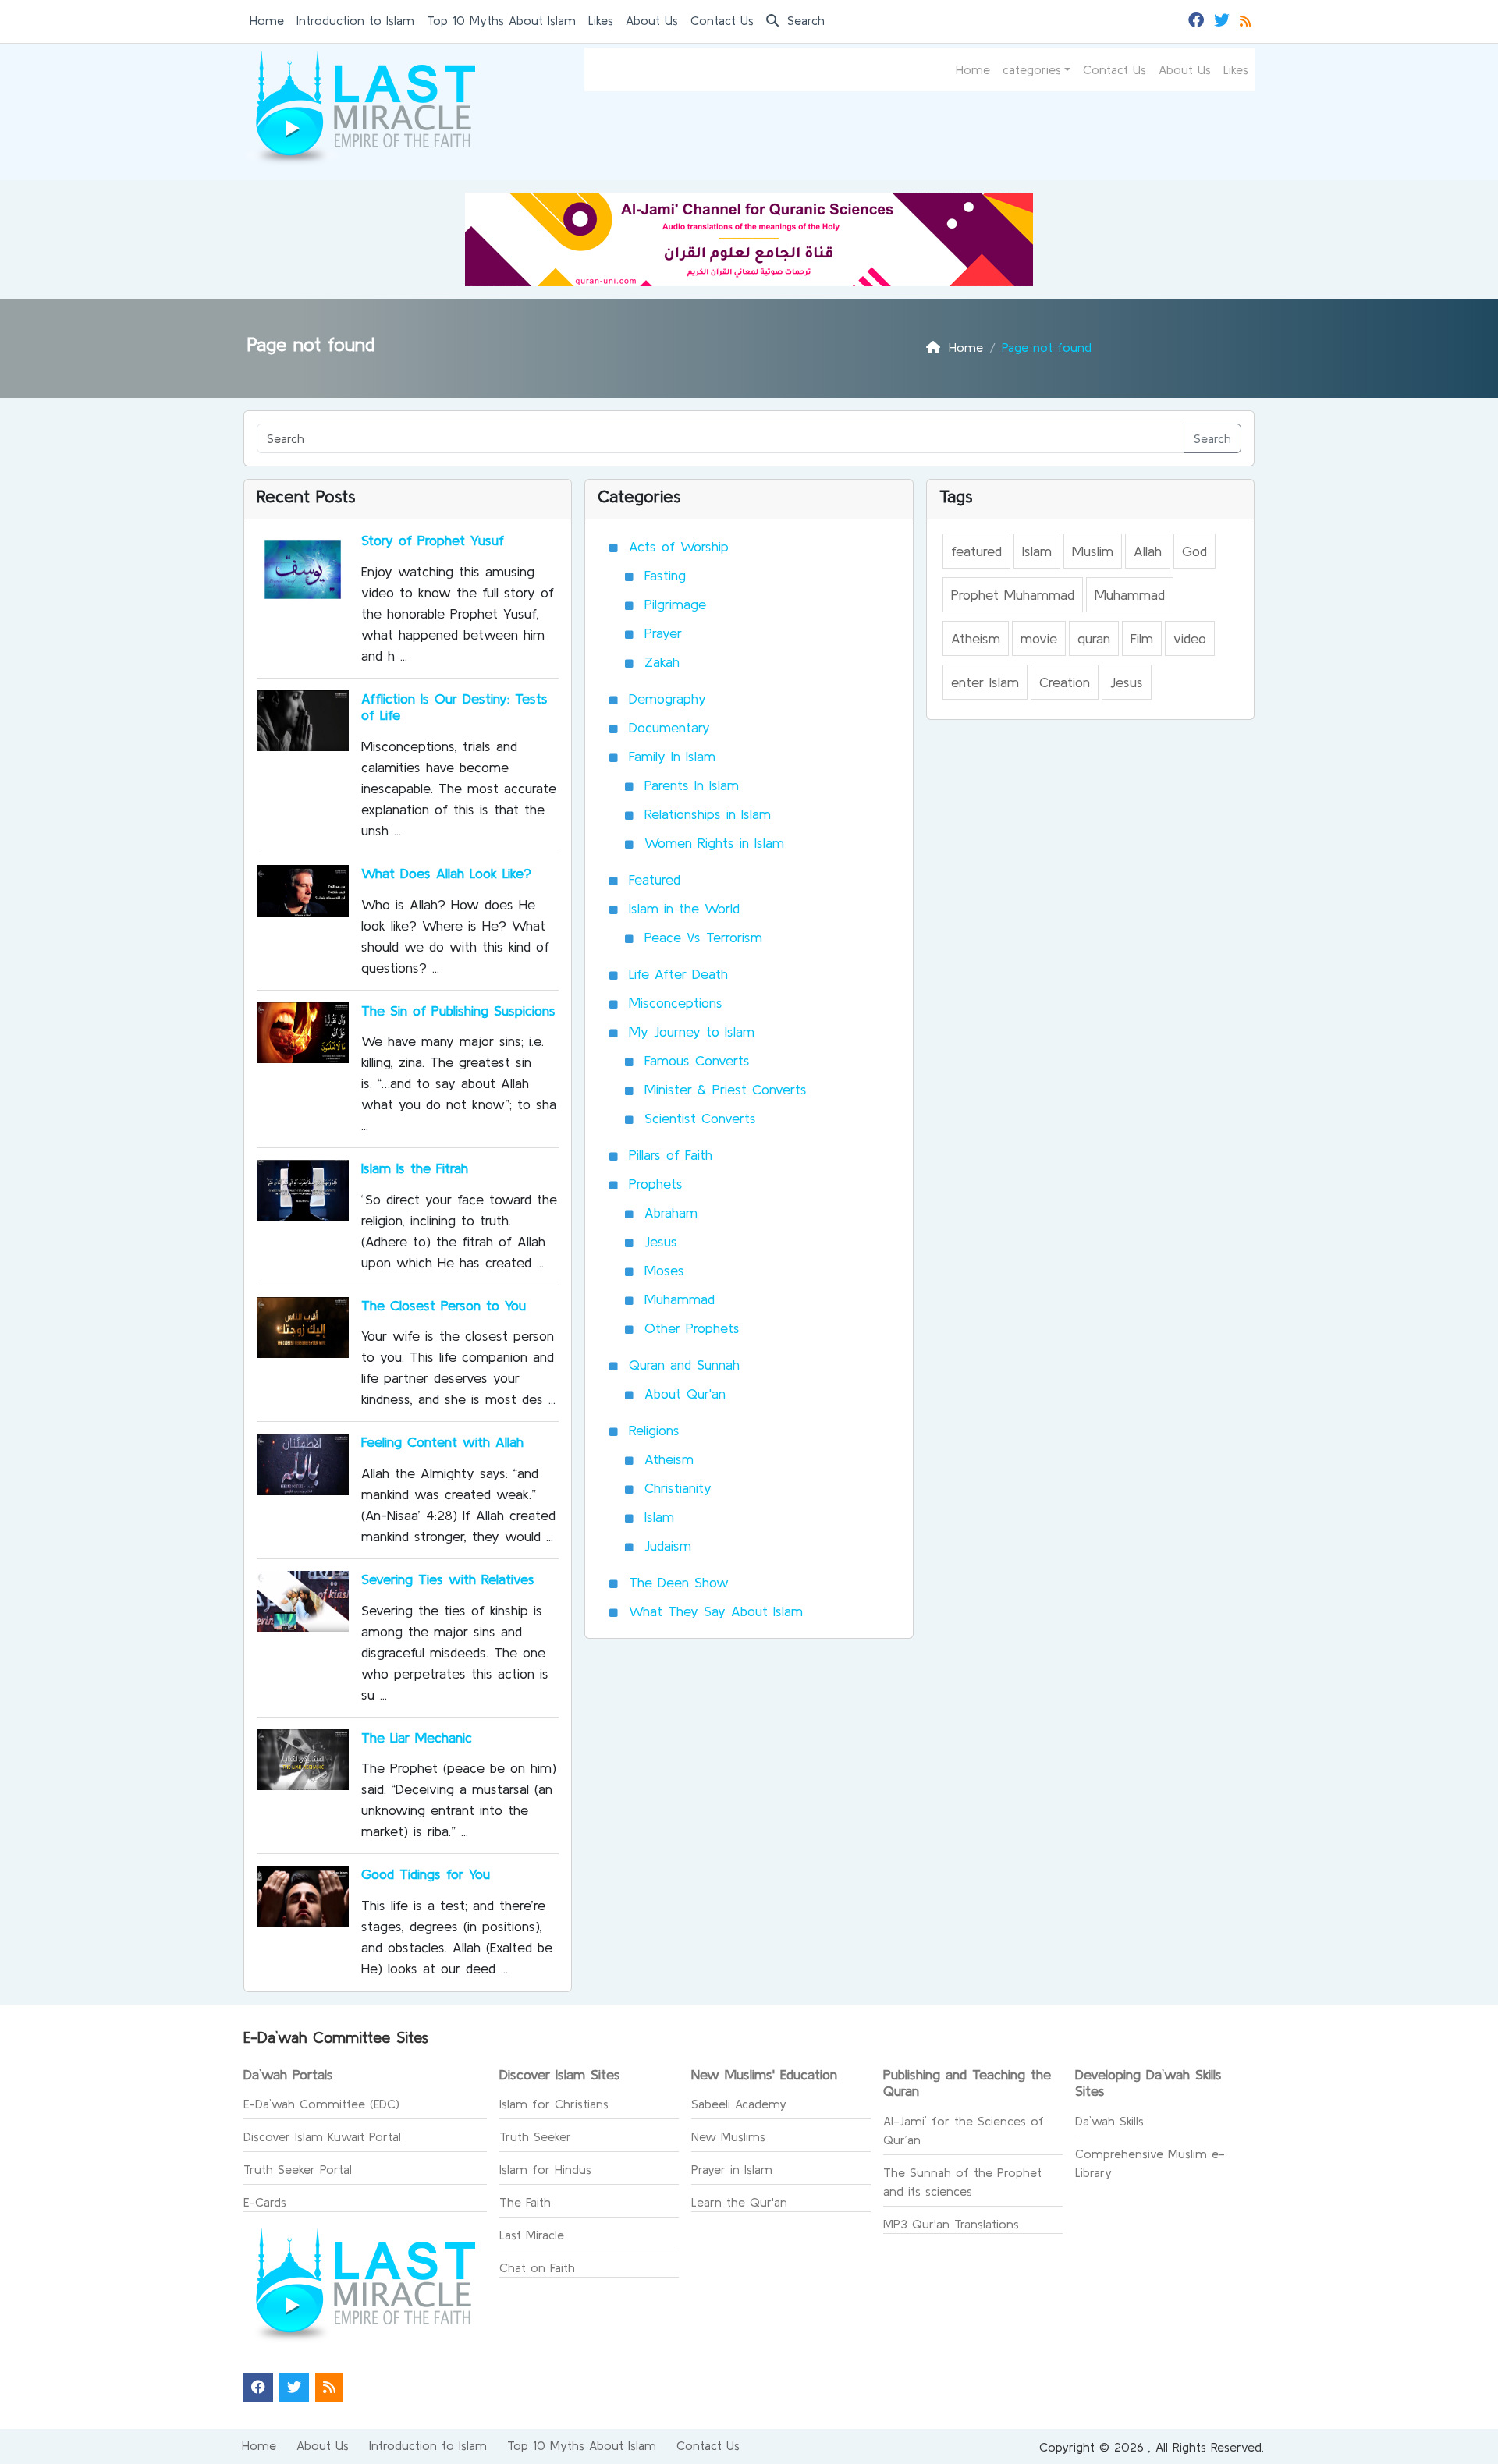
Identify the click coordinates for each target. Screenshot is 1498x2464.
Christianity (678, 1488)
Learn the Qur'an (739, 2202)
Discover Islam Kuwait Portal (322, 2136)
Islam (659, 1517)
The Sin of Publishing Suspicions (458, 1010)
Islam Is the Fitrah (415, 1168)
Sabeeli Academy (739, 2104)
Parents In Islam (692, 785)
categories (1032, 69)
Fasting (665, 575)
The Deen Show (679, 1582)
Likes (601, 20)
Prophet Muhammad (1013, 595)
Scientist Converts (700, 1118)
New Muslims (728, 2136)
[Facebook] (1198, 19)
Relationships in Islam (708, 814)
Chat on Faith (537, 2267)
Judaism (668, 1546)
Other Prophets (692, 1328)
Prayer (663, 633)
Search (804, 20)
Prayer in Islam (732, 2169)
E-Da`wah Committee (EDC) (321, 2104)
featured (976, 551)
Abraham (671, 1213)
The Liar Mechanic (417, 1737)
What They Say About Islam (716, 1611)
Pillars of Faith (671, 1155)
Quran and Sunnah (684, 1365)
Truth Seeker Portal (298, 2169)
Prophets (656, 1184)
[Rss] (1247, 19)
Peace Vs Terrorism (703, 937)
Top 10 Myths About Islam (501, 20)
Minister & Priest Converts (726, 1089)
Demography (667, 698)
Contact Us (722, 20)
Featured (655, 879)
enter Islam (985, 682)
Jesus (661, 1241)
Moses (664, 1270)
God (1194, 551)
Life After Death (678, 974)
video (1190, 638)
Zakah (662, 662)
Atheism (669, 1459)
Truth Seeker (535, 2136)
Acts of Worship (679, 546)
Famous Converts (697, 1060)
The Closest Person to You (444, 1305)
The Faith (525, 2202)
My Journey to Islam (692, 1032)
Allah (1148, 551)
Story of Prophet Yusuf (433, 540)
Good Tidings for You (426, 1874)
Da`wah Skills (1109, 2121)
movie (1039, 638)
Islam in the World (684, 908)
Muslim (1093, 551)
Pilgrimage (675, 604)
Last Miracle (532, 2235)
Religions (654, 1430)
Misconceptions (676, 1003)
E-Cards (265, 2202)
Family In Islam (672, 756)
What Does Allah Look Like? (446, 873)
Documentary (669, 727)
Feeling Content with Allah (442, 1442)
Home (267, 20)
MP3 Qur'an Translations (951, 2224)
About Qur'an (685, 1393)
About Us (652, 20)
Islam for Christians (554, 2104)
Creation (1065, 682)
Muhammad (680, 1299)
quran (1094, 638)
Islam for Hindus (545, 2169)
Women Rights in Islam (714, 843)
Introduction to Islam (355, 20)
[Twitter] (1224, 19)
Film (1142, 638)
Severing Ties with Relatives (448, 1579)
